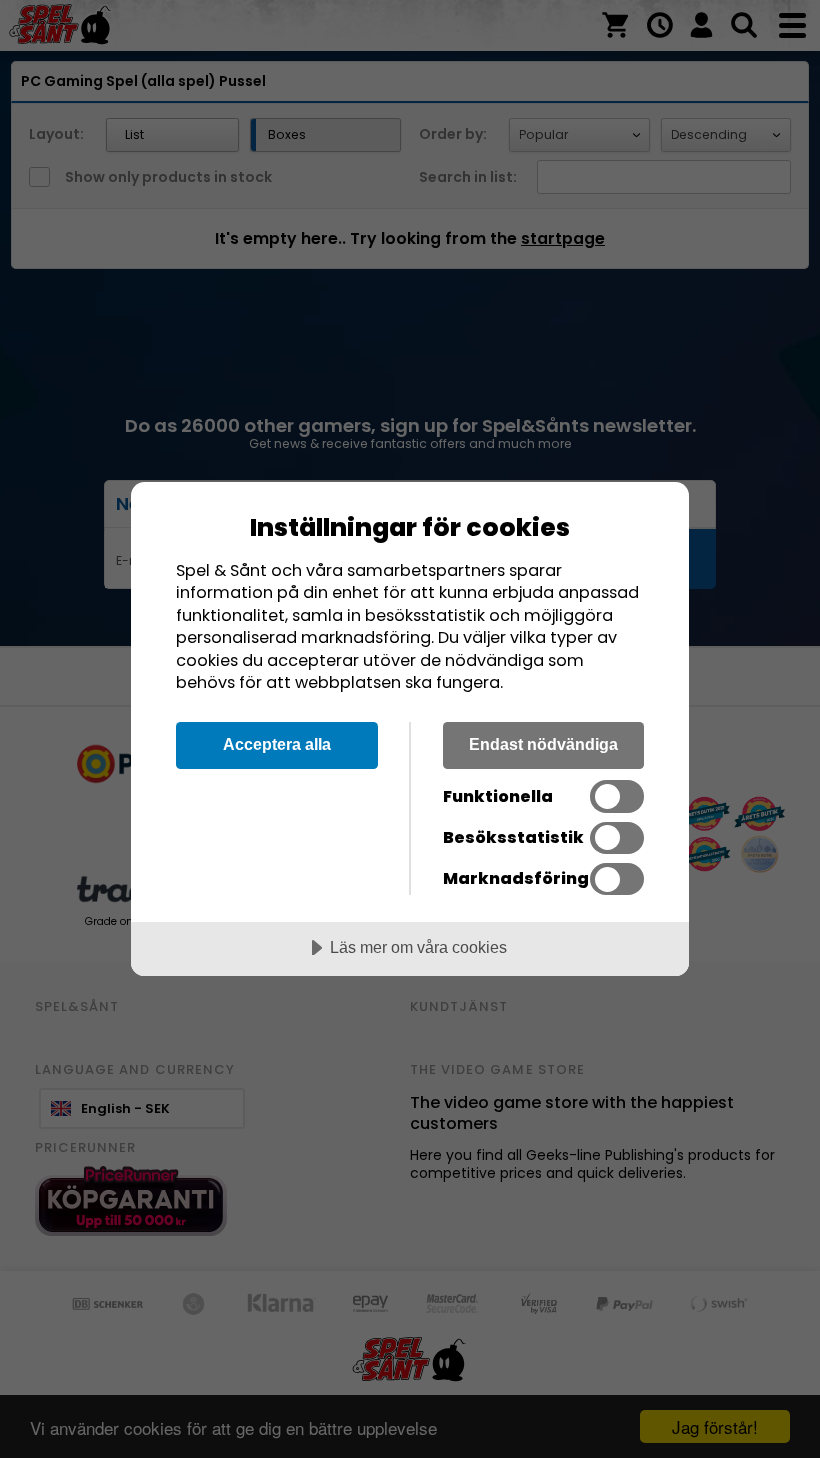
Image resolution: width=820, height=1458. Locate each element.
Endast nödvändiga (543, 744)
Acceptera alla (277, 744)
